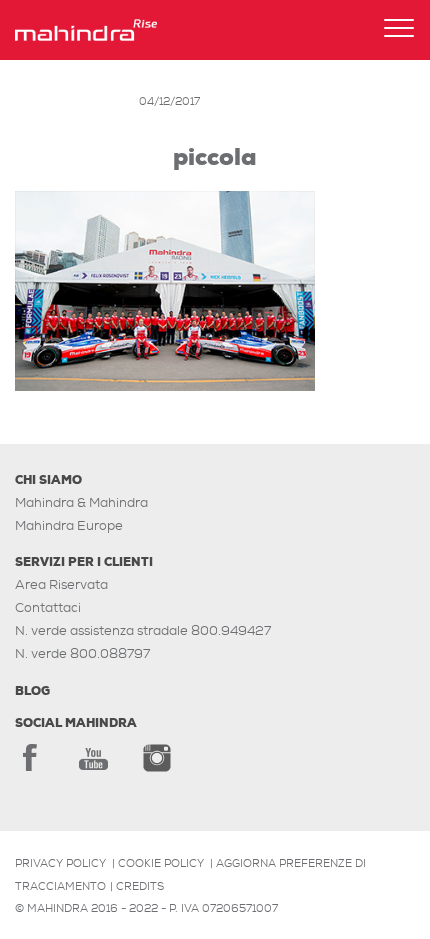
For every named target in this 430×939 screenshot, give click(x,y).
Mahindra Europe (69, 525)
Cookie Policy (161, 863)
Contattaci (48, 607)
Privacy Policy (60, 863)
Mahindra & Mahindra (81, 502)
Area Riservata (61, 584)
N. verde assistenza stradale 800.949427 (143, 630)
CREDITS (140, 886)
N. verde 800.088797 (82, 653)
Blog (32, 691)
